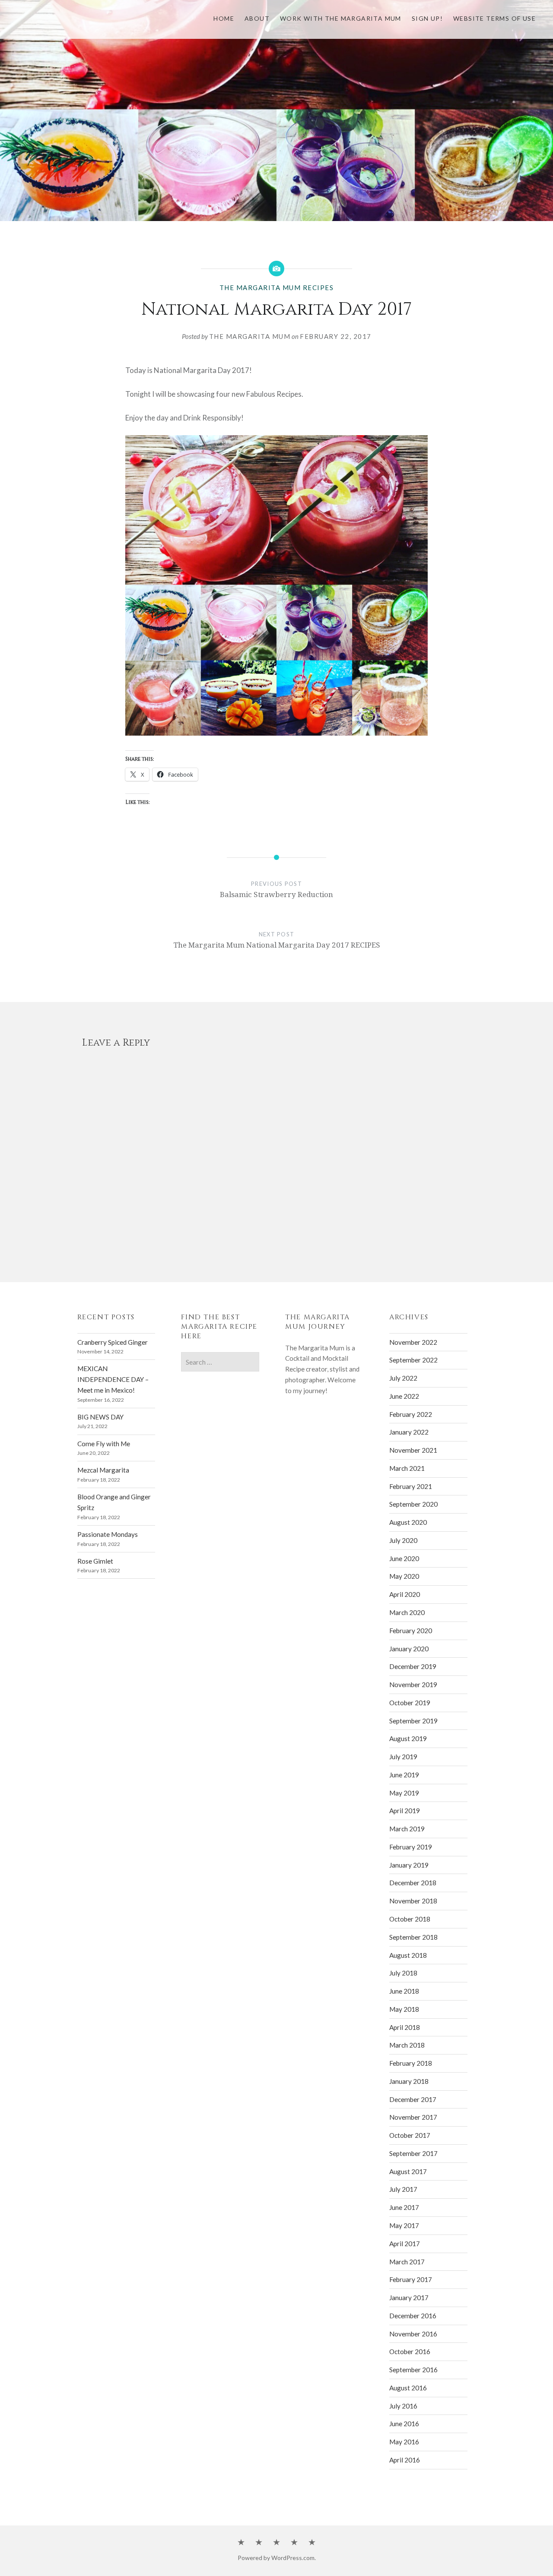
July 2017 (403, 2189)
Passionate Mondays (108, 1534)
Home (224, 18)
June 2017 (404, 2207)
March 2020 (407, 1612)
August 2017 (408, 2171)
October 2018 (410, 1919)
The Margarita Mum (250, 336)
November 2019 (413, 1685)
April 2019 (405, 1811)
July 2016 (403, 2406)
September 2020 (413, 1504)
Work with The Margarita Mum (341, 18)
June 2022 (404, 1396)
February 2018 (411, 2063)
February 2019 (411, 1847)
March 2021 (407, 1468)
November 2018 (413, 1901)
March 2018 (407, 2045)
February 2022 (411, 1414)
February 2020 (411, 1631)
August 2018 (408, 1955)
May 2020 (404, 1576)
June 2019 (404, 1775)
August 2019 (408, 1738)
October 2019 (410, 1703)
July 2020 (403, 1540)
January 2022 (409, 1432)
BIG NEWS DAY (100, 1417)
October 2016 (410, 2352)
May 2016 (404, 2442)
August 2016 (408, 2388)
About (257, 18)
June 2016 (404, 2424)
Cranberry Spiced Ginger (113, 1342)
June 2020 (404, 1558)
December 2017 (413, 2099)
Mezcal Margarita (103, 1470)
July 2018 (403, 1973)
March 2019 (407, 1829)
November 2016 (413, 2334)
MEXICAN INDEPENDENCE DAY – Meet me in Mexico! (113, 1379)
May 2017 (404, 2225)
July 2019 (403, 1757)
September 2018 (413, 1937)
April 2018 (405, 2027)
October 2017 (410, 2135)
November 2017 (413, 2117)
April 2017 (405, 2244)
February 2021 (411, 1486)
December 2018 (413, 1883)
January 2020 (409, 1649)
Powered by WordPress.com (276, 2558)
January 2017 (409, 2298)
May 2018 (404, 2009)
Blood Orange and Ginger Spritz (114, 1502)
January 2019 (409, 1865)
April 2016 (405, 2460)
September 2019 (413, 1721)
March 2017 (407, 2262)
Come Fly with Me (104, 1444)
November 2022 (413, 1342)
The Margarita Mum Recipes (277, 288)
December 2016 (413, 2316)
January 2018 (409, 2081)
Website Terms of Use (494, 18)
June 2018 (404, 1991)
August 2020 (408, 1522)
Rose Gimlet (95, 1561)
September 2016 (413, 2370)
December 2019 (413, 1666)
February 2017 (411, 2279)
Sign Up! (427, 18)
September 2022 (413, 1360)
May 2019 (404, 1793)
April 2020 (405, 1594)
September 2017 (413, 2153)
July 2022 (403, 1378)
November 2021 (413, 1450)
